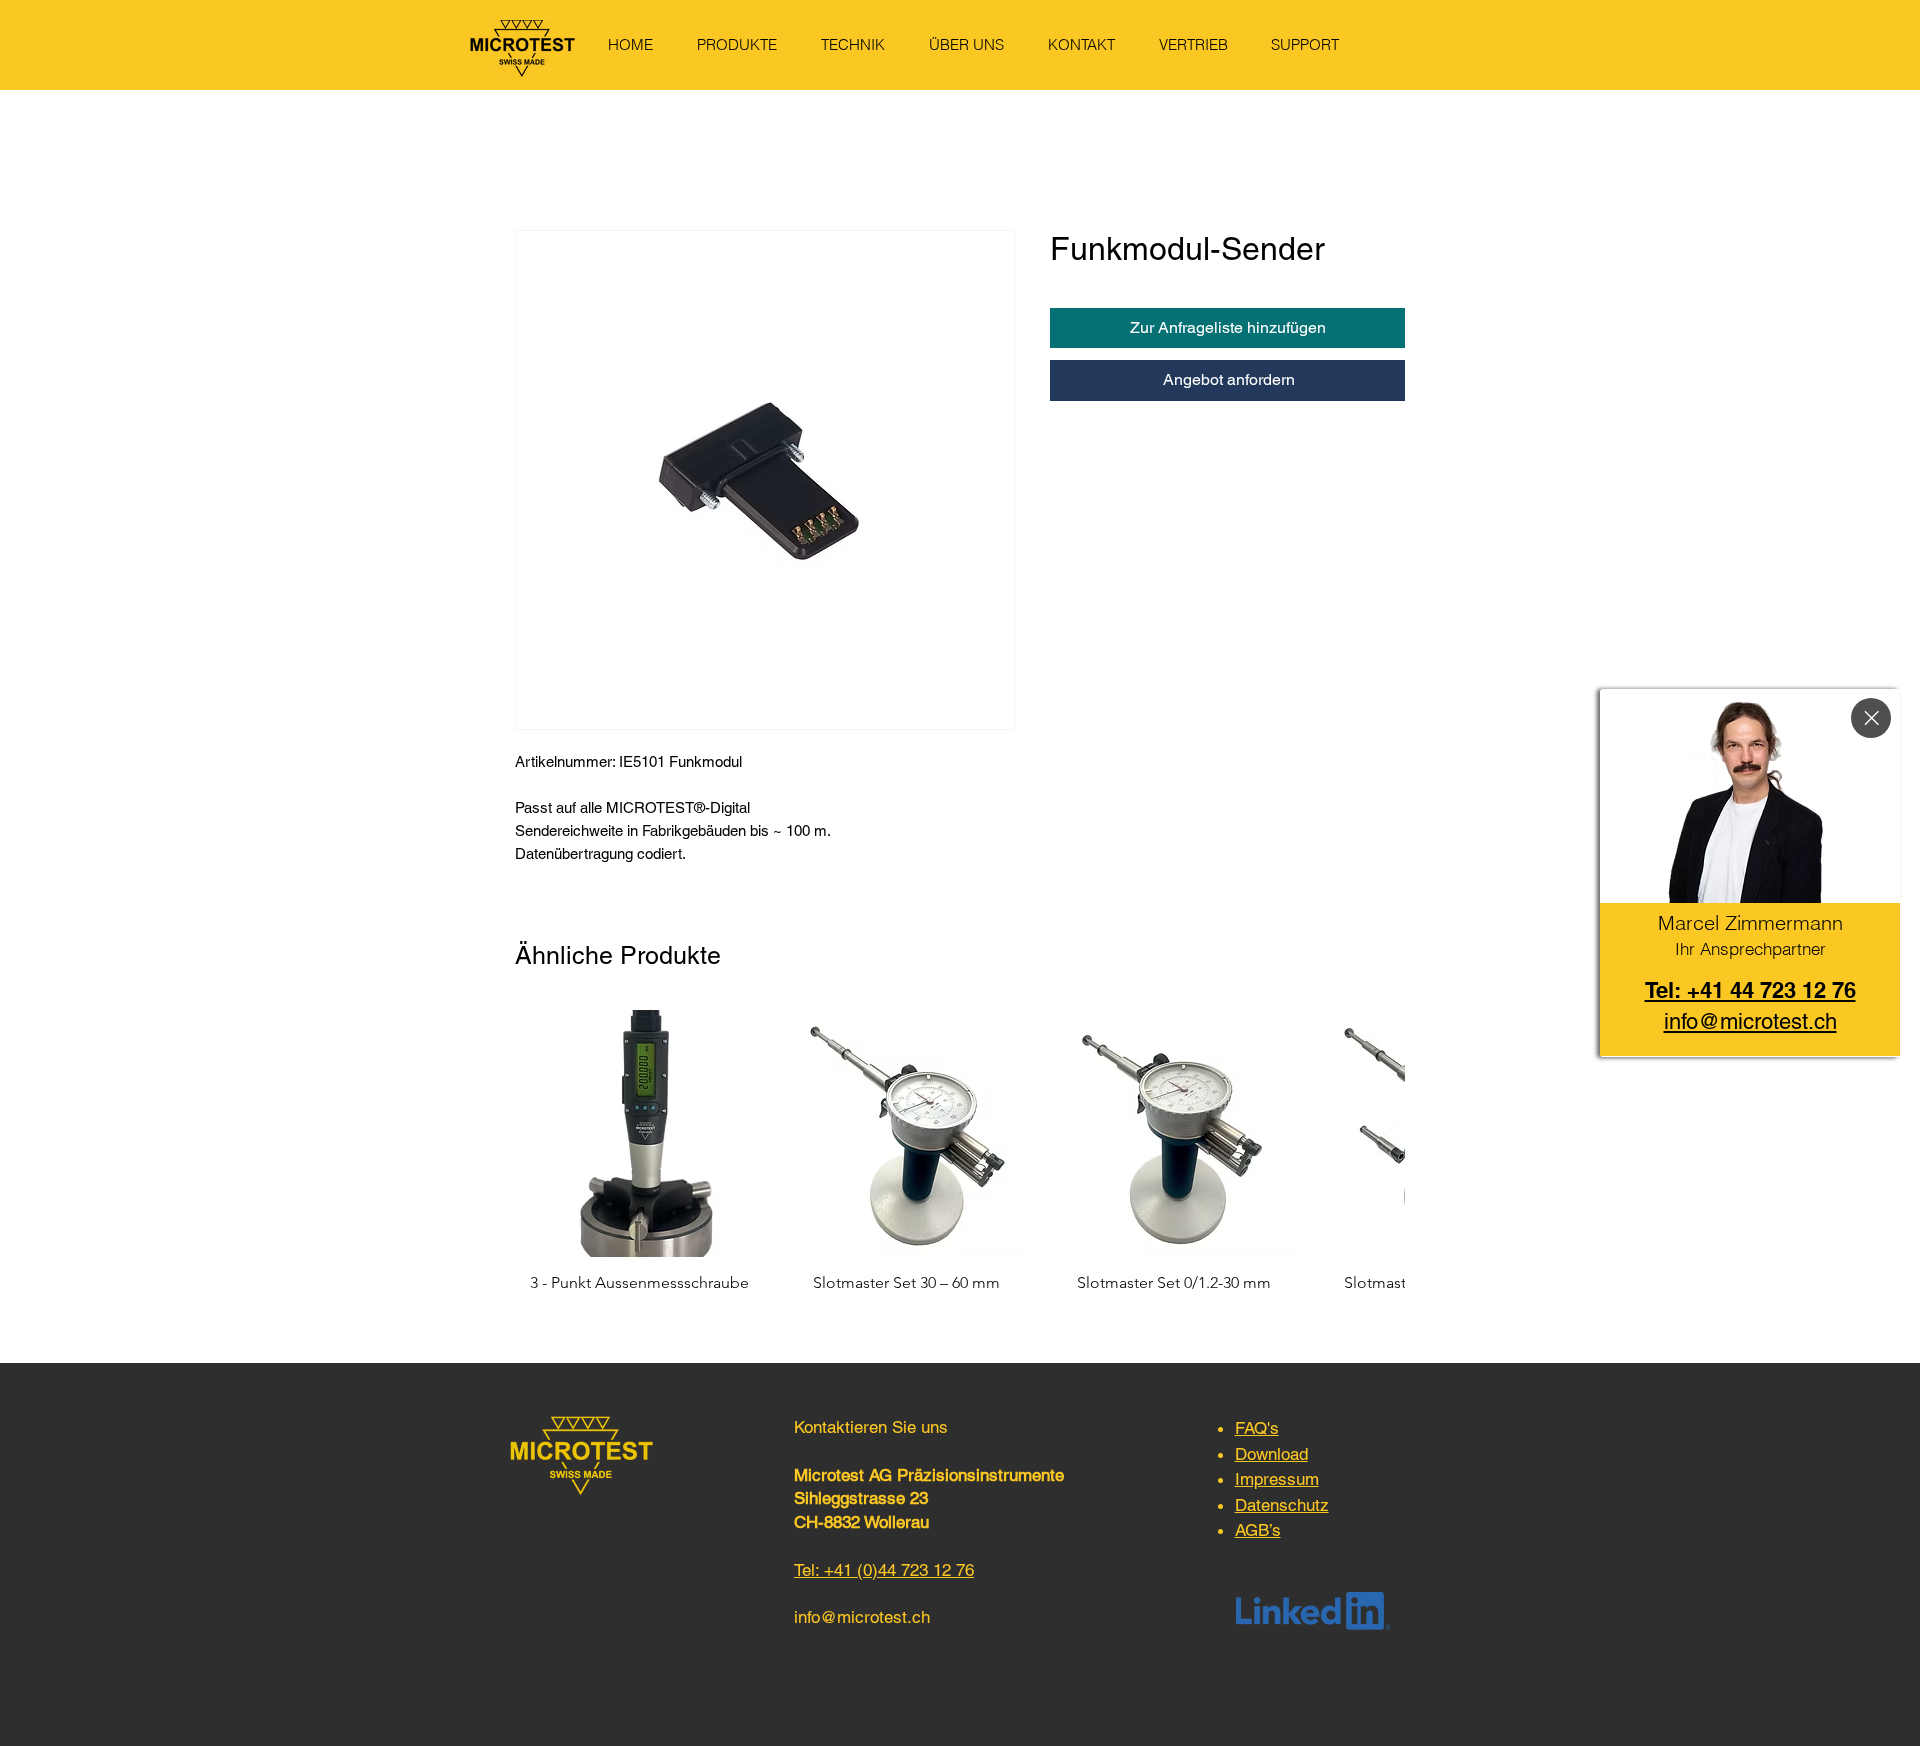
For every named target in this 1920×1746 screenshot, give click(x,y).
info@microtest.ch (862, 1617)
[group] (960, 1161)
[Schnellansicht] (639, 1133)
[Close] (1871, 718)
